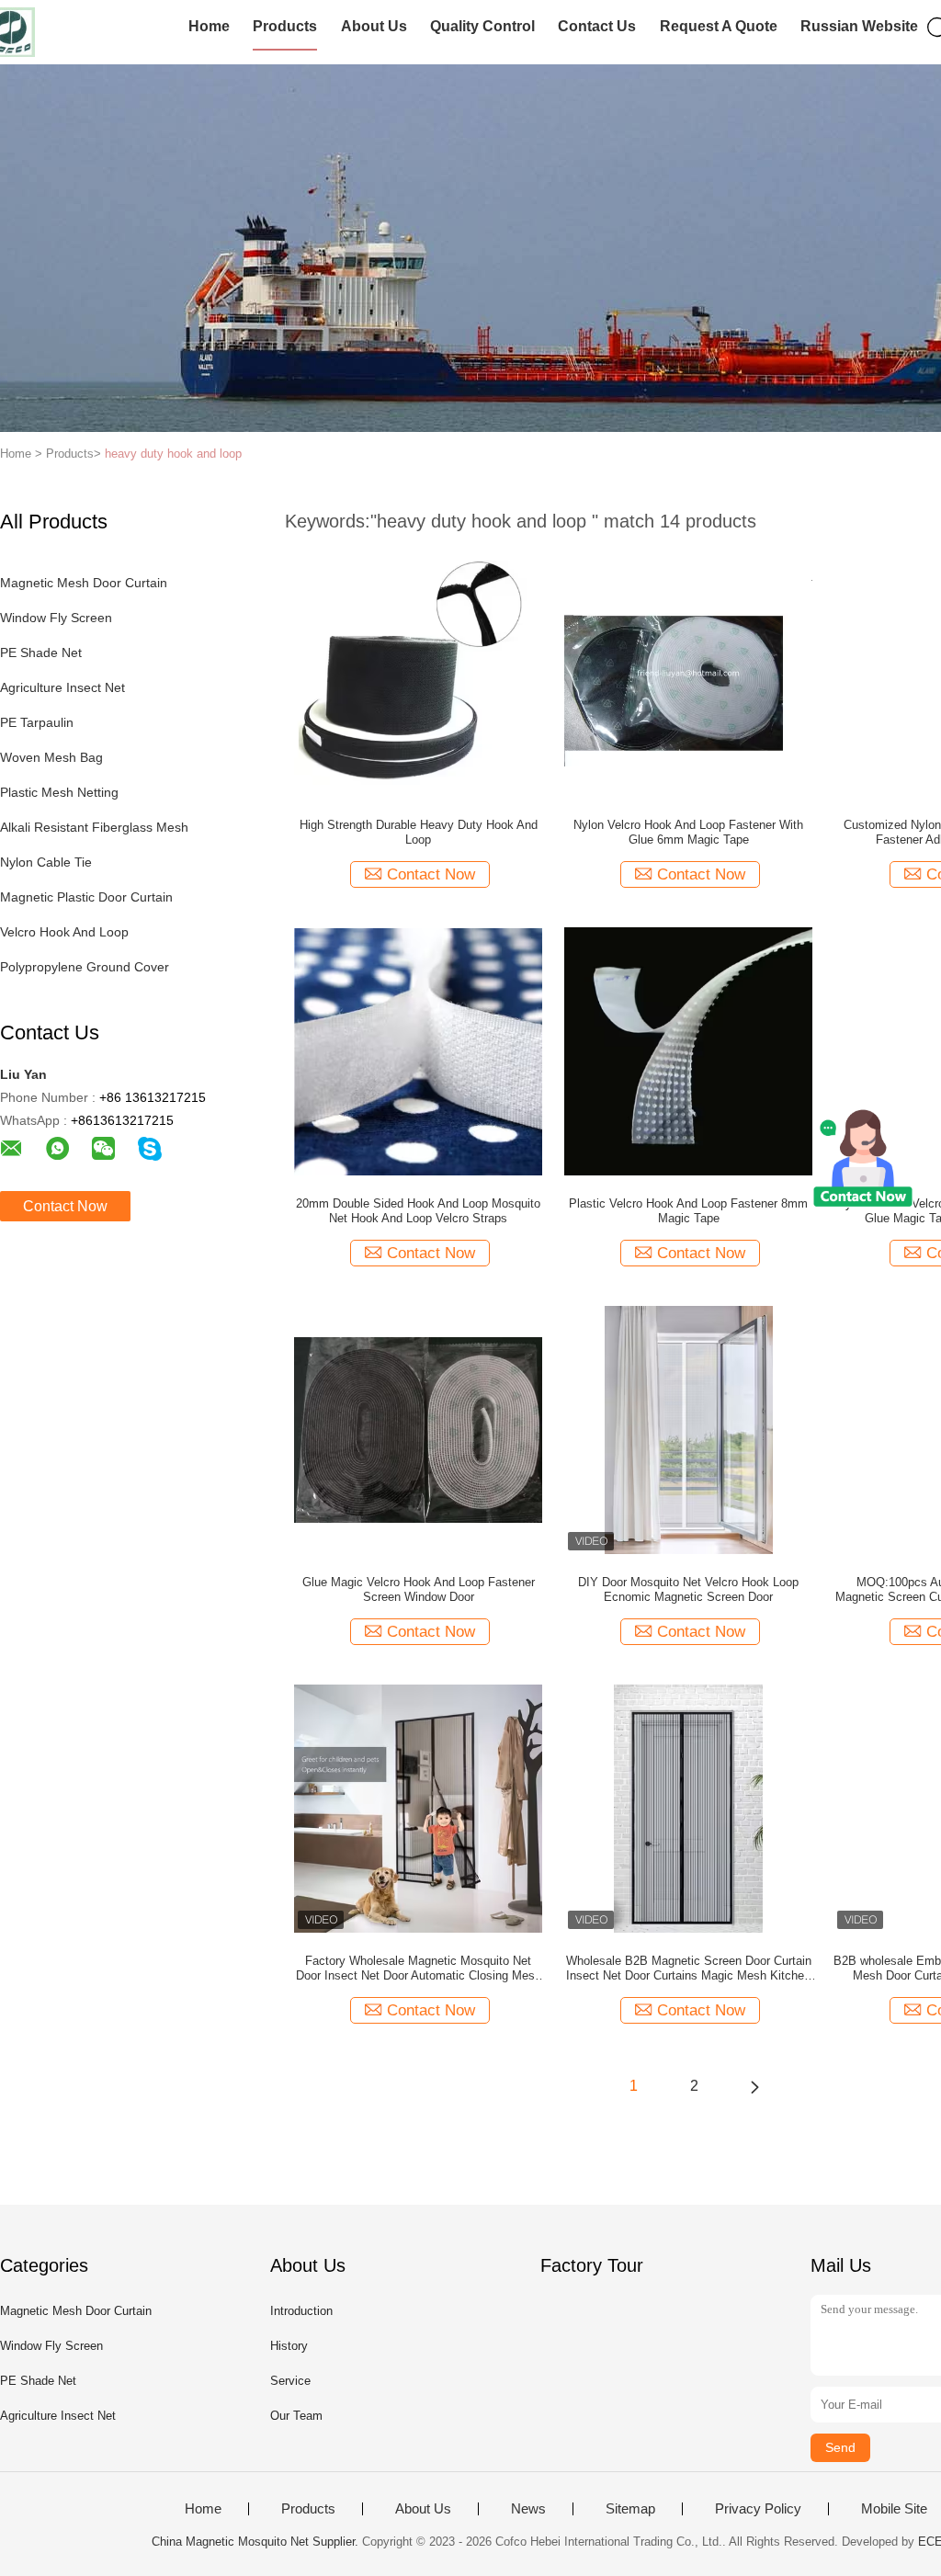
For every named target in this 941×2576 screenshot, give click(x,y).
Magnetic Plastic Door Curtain (86, 897)
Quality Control (482, 26)
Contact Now (65, 1206)
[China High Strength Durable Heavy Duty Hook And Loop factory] (418, 672)
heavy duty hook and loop (173, 454)
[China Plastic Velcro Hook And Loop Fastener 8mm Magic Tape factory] (688, 1050)
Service (290, 2381)
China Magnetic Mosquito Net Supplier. (257, 2542)
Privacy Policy (758, 2509)
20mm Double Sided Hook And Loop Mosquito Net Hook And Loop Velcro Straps (418, 1211)
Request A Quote (719, 26)
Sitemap (630, 2509)
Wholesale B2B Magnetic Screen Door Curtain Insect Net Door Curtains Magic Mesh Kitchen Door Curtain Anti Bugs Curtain (689, 1969)
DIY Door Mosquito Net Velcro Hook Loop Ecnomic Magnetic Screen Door (688, 1589)
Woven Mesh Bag (51, 757)
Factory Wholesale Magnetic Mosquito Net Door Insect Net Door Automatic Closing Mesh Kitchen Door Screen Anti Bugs (419, 1969)
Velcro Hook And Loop (64, 932)
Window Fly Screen (56, 618)
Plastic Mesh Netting (59, 792)
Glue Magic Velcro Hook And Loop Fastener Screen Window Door (419, 1589)
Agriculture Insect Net (62, 687)
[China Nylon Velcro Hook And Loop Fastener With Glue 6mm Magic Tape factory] (688, 672)
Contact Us (597, 26)
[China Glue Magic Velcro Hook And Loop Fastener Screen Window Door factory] (418, 1429)
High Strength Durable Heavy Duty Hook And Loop (419, 832)
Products (285, 26)
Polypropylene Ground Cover (85, 967)
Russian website (859, 26)
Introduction (301, 2311)
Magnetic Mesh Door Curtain (84, 583)
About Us (374, 26)
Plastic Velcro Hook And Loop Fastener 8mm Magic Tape (688, 1211)
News (528, 2509)
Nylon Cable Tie (46, 862)
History (289, 2346)
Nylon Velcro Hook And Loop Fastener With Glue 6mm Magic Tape (688, 832)
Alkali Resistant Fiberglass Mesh (94, 827)
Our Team (296, 2416)
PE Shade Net (41, 653)
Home (209, 26)
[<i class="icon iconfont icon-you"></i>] (754, 2086)
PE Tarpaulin (37, 722)
